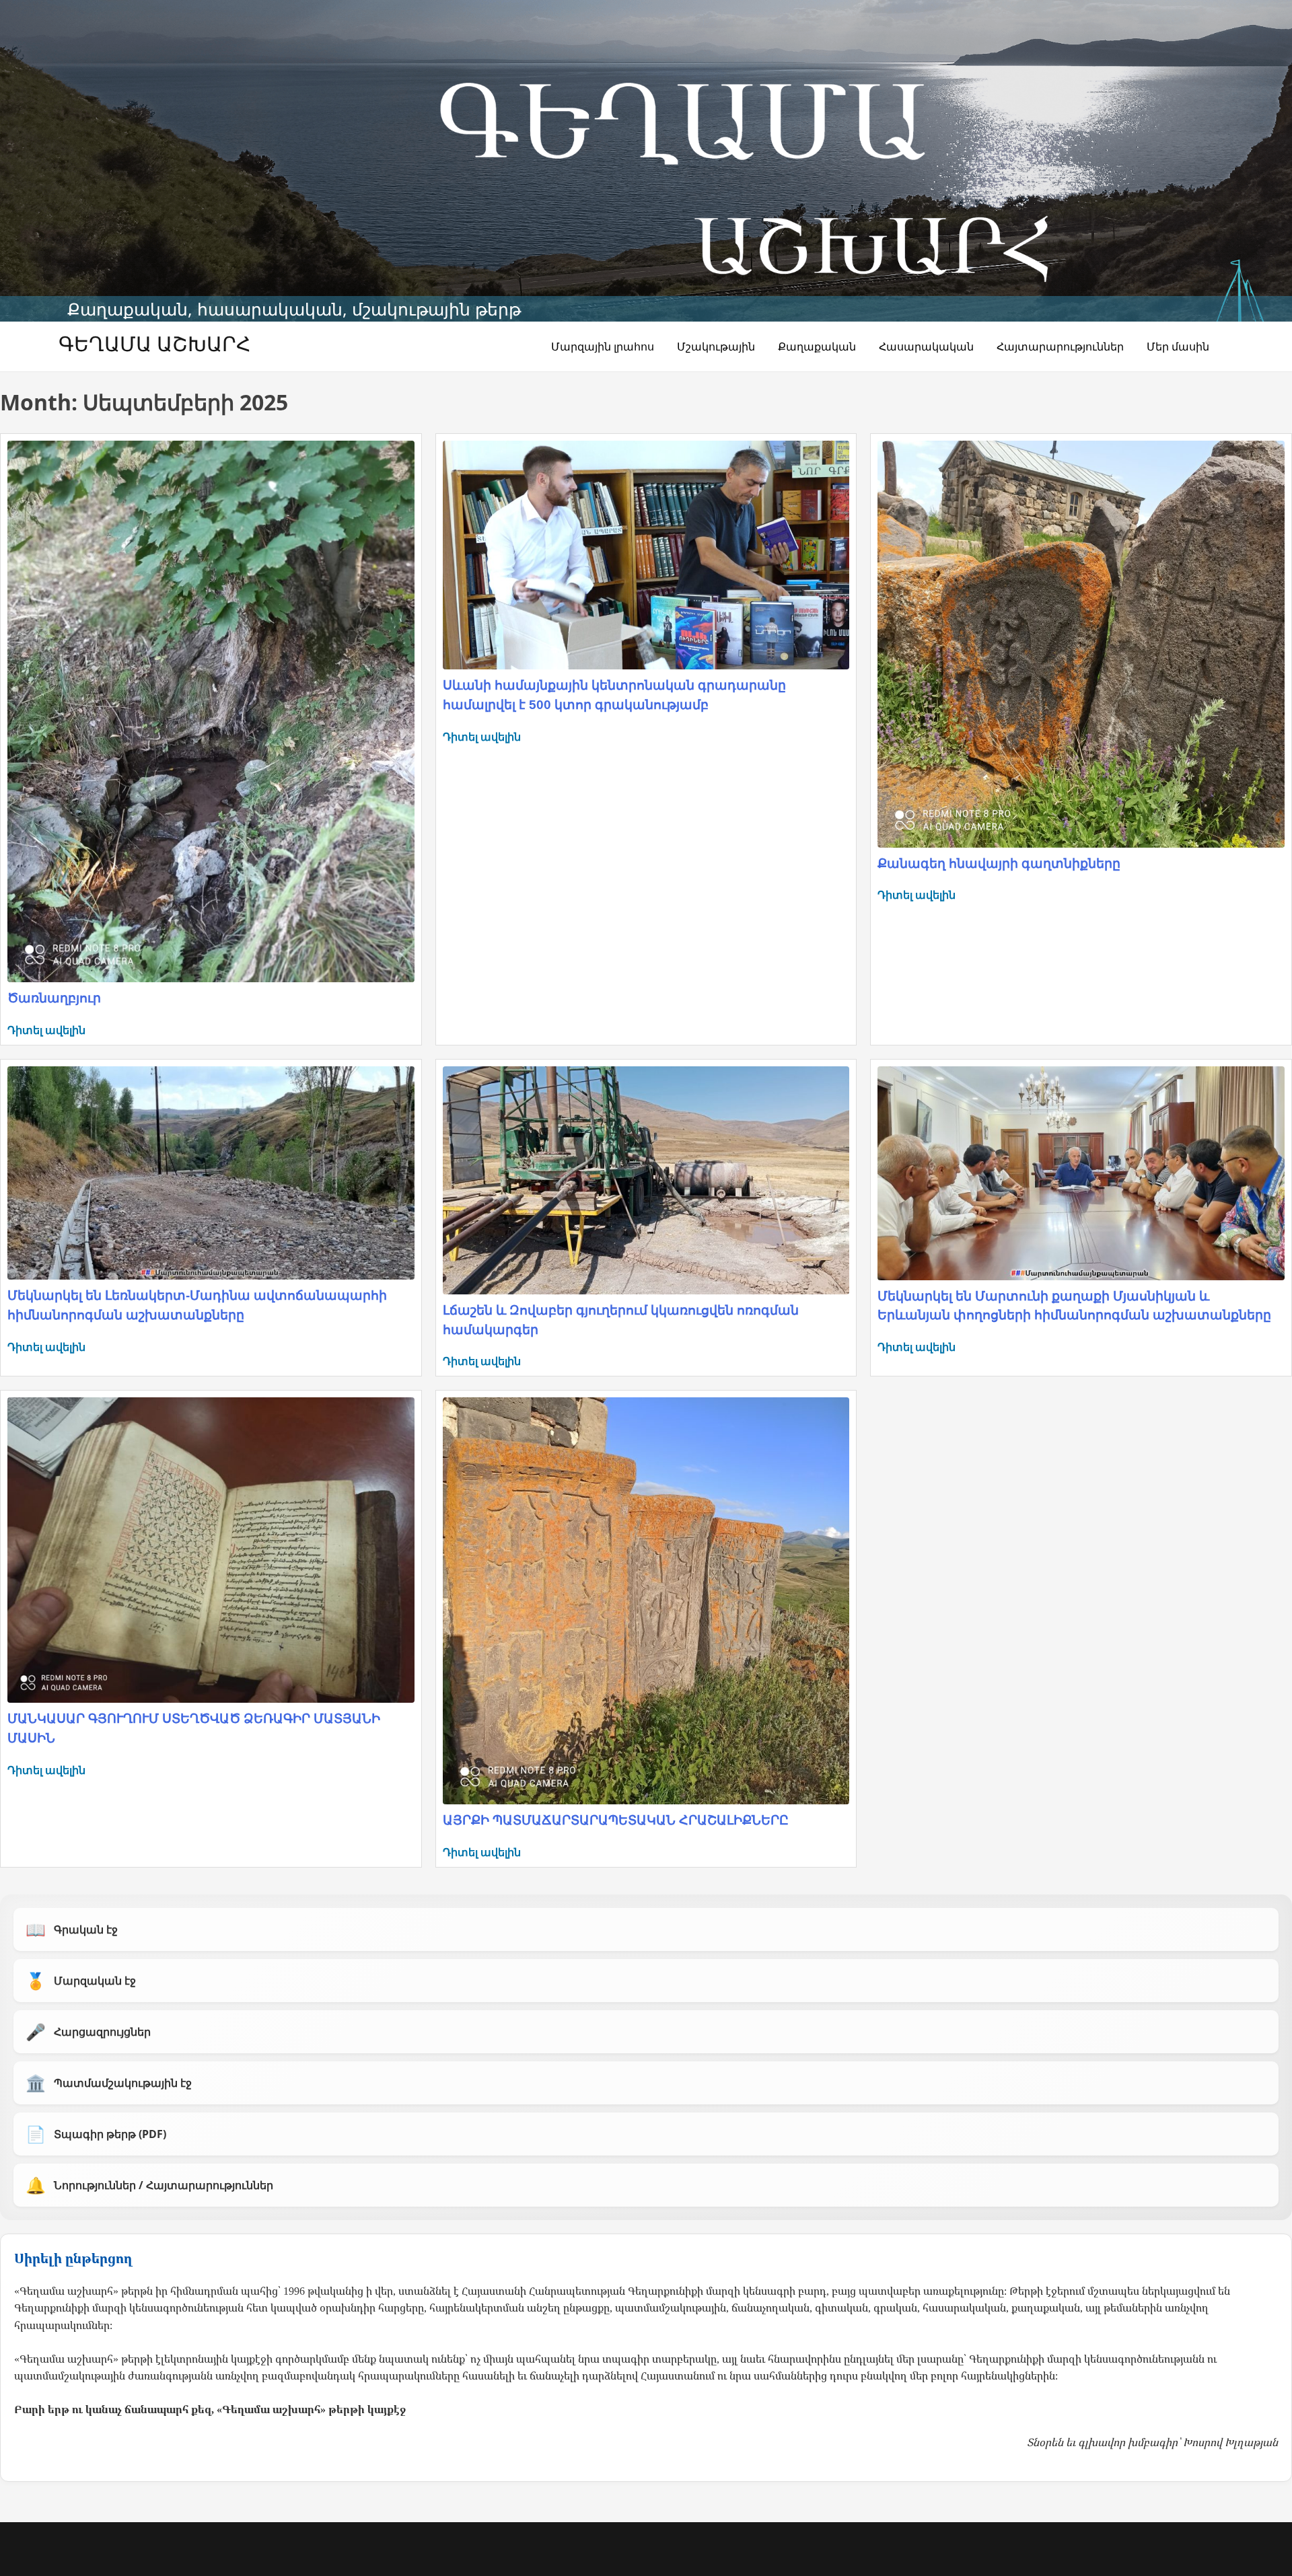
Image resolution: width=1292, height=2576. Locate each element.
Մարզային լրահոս (603, 346)
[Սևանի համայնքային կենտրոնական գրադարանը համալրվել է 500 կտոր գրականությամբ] (646, 555)
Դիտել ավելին (46, 1030)
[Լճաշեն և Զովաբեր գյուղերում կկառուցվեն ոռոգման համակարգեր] (646, 1180)
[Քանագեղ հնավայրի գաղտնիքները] (1081, 644)
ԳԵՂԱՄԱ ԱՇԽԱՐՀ (154, 343)
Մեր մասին (1178, 346)
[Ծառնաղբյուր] (211, 711)
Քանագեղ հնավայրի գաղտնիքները (999, 863)
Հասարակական (926, 346)
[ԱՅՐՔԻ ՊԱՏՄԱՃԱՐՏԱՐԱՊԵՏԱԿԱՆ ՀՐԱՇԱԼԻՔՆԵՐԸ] (646, 1601)
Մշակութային (716, 346)
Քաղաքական (817, 346)
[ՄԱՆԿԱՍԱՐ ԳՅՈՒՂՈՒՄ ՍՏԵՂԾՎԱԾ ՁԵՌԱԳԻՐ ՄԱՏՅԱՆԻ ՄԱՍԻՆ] (211, 1550)
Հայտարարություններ (1060, 346)
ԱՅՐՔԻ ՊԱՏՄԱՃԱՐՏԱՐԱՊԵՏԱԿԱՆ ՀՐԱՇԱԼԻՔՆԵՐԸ (616, 1820)
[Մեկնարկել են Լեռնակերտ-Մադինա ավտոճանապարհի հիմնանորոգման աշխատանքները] (211, 1173)
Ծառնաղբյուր (54, 998)
